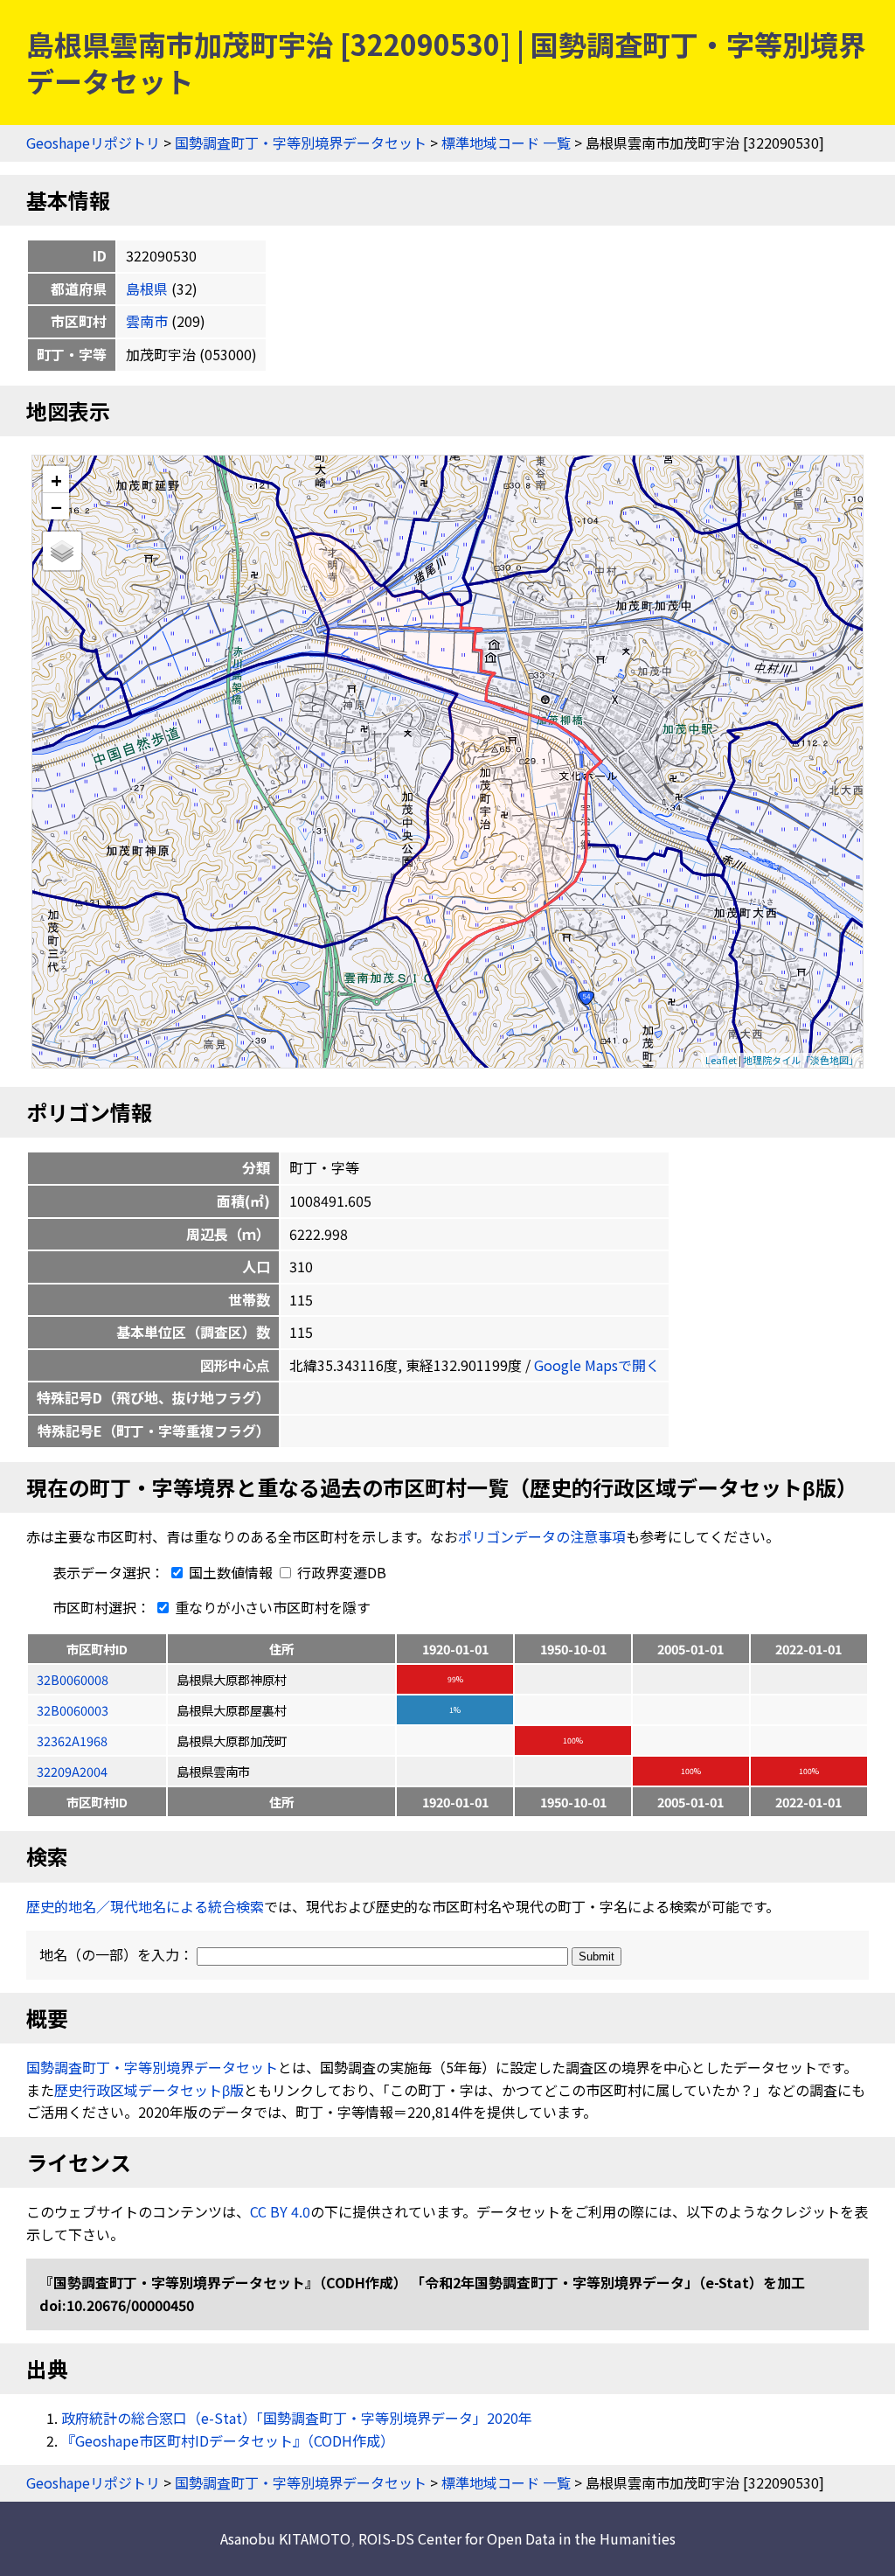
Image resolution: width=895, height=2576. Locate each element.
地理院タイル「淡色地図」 (801, 1060)
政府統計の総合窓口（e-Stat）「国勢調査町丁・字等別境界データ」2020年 (297, 2418)
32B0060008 (73, 1679)
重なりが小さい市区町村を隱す (271, 1607)
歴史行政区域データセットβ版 (149, 2090)
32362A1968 (72, 1741)
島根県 (147, 289)
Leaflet (721, 1060)
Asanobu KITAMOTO (285, 2538)
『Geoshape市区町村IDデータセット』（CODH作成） (228, 2440)
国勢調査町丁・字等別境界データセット (301, 143)
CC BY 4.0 (280, 2211)
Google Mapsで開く (597, 1365)
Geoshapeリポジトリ (93, 143)
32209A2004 (72, 1771)
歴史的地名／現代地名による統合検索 (145, 1906)
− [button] (56, 506)
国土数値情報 (231, 1572)
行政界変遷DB (340, 1572)
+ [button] (56, 480)
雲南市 (147, 321)
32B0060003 (73, 1710)
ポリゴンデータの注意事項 (542, 1536)
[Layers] (62, 551)
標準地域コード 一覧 (506, 143)
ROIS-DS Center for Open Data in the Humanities (517, 2538)
